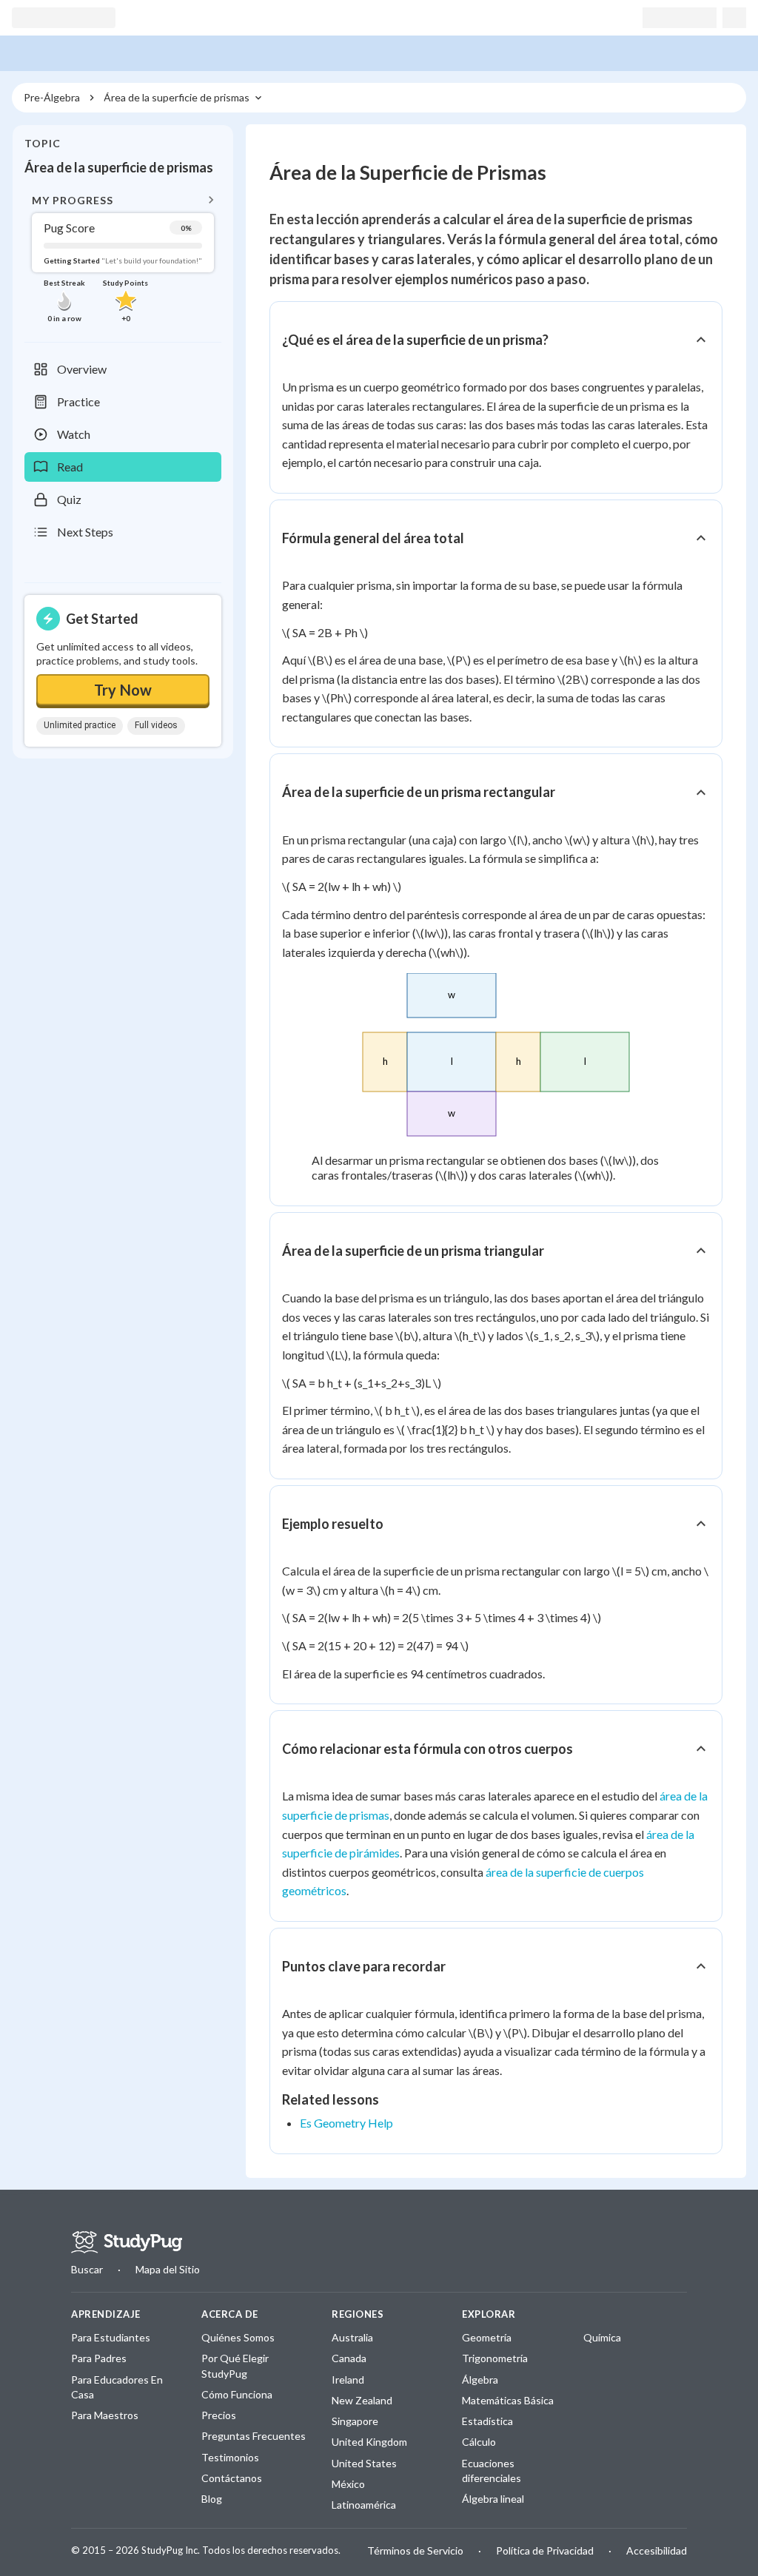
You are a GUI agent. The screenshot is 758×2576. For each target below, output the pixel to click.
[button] (123, 257)
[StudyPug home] (127, 2242)
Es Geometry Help (346, 2123)
